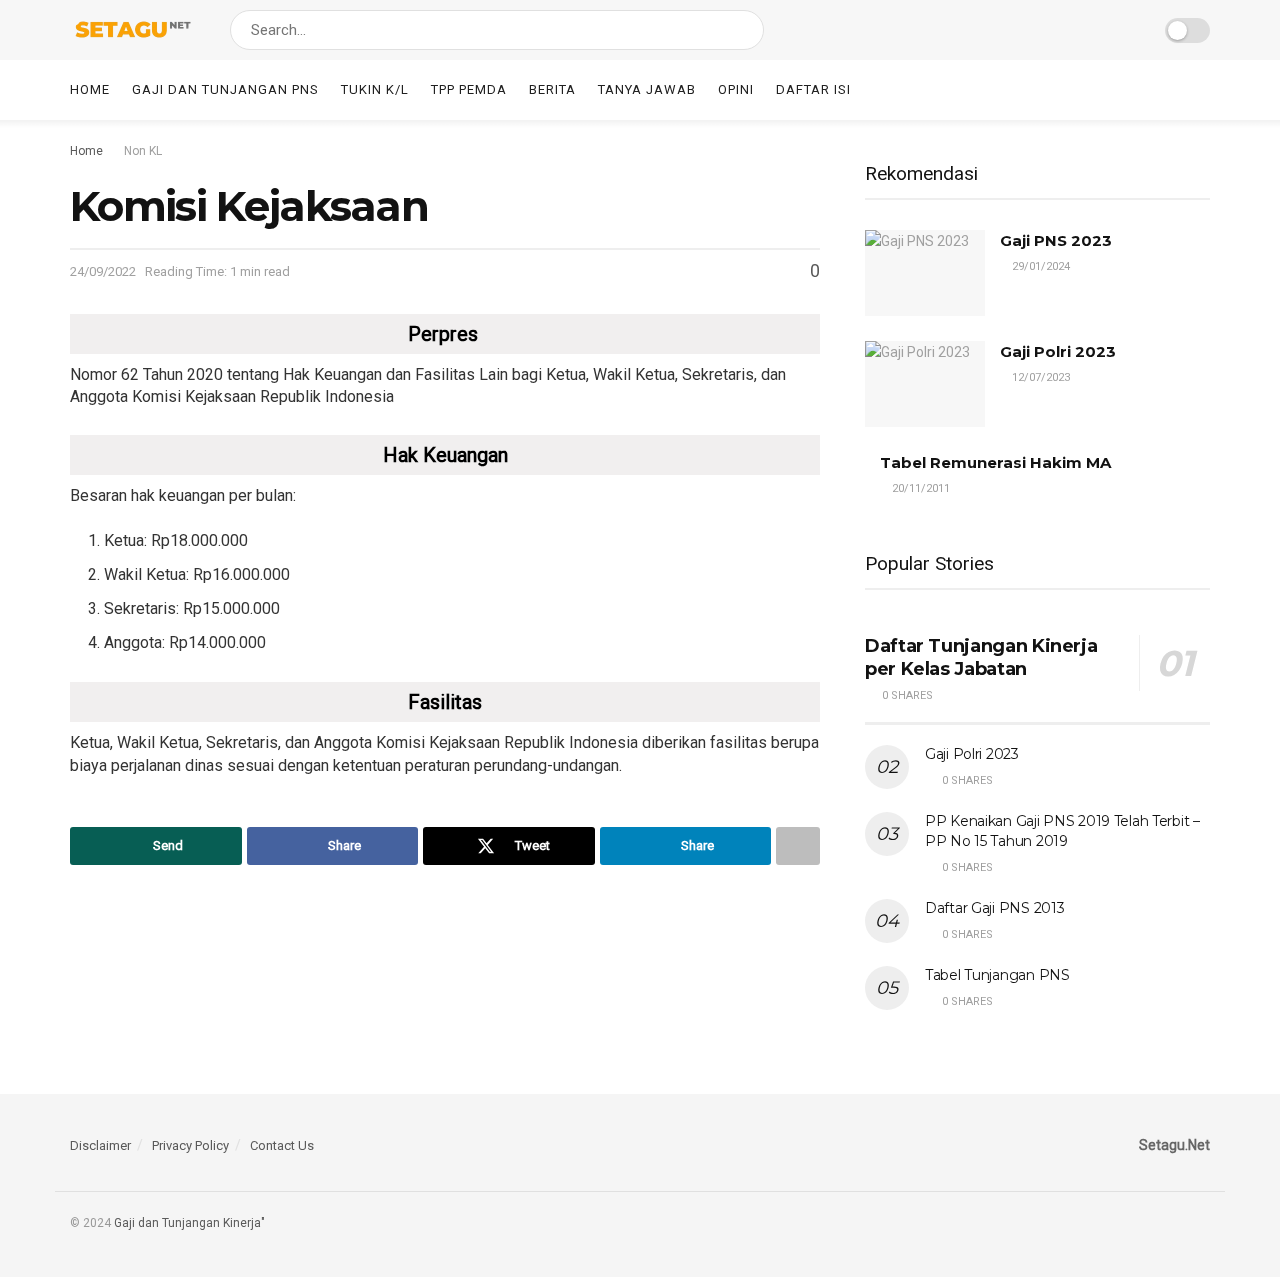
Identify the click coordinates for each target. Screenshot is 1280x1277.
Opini (736, 89)
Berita (552, 89)
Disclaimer (100, 1145)
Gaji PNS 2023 (1056, 240)
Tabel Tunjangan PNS (997, 975)
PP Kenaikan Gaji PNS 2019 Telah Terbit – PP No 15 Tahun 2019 (1062, 831)
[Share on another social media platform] (798, 846)
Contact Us (282, 1145)
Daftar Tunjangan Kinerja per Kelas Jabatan (981, 657)
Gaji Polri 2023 (1058, 351)
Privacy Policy (190, 1145)
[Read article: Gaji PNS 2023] (925, 273)
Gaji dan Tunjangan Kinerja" (189, 1223)
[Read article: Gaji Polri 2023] (925, 384)
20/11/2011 (919, 488)
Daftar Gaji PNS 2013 (994, 908)
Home (90, 89)
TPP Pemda (469, 89)
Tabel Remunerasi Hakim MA (995, 462)
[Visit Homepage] (132, 30)
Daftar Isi (813, 89)
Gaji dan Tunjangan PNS (225, 89)
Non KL (143, 151)
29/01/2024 (1039, 266)
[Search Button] (744, 30)
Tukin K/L (375, 89)
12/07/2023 (1039, 377)
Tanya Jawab (647, 89)
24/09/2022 (103, 271)
